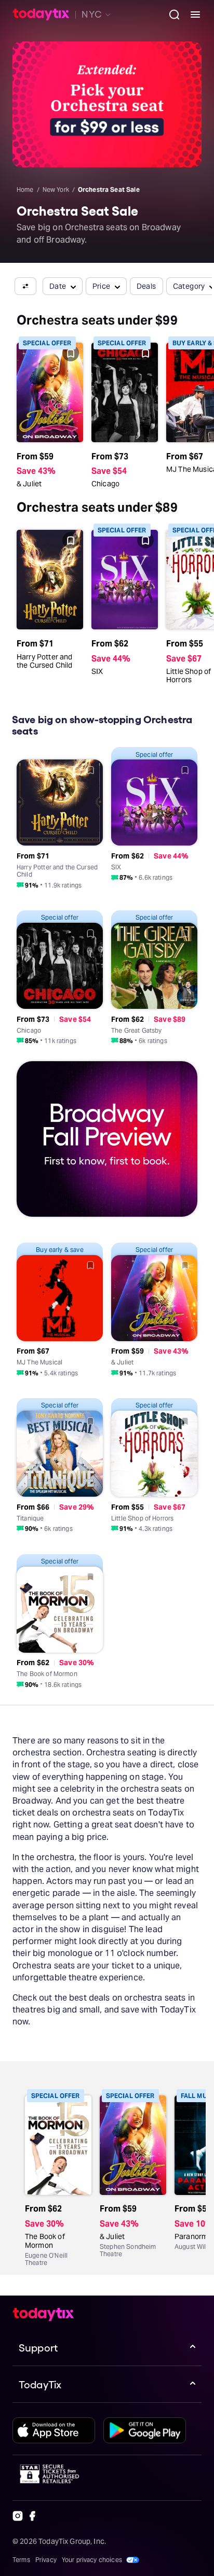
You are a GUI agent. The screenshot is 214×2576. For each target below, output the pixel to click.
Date (58, 286)
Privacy (46, 2560)
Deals (146, 286)
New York (56, 189)
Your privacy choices (92, 2560)
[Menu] (191, 15)
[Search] (170, 15)
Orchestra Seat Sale (109, 189)
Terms (21, 2560)
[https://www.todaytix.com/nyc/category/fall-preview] (107, 1141)
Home (25, 189)
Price (102, 286)
